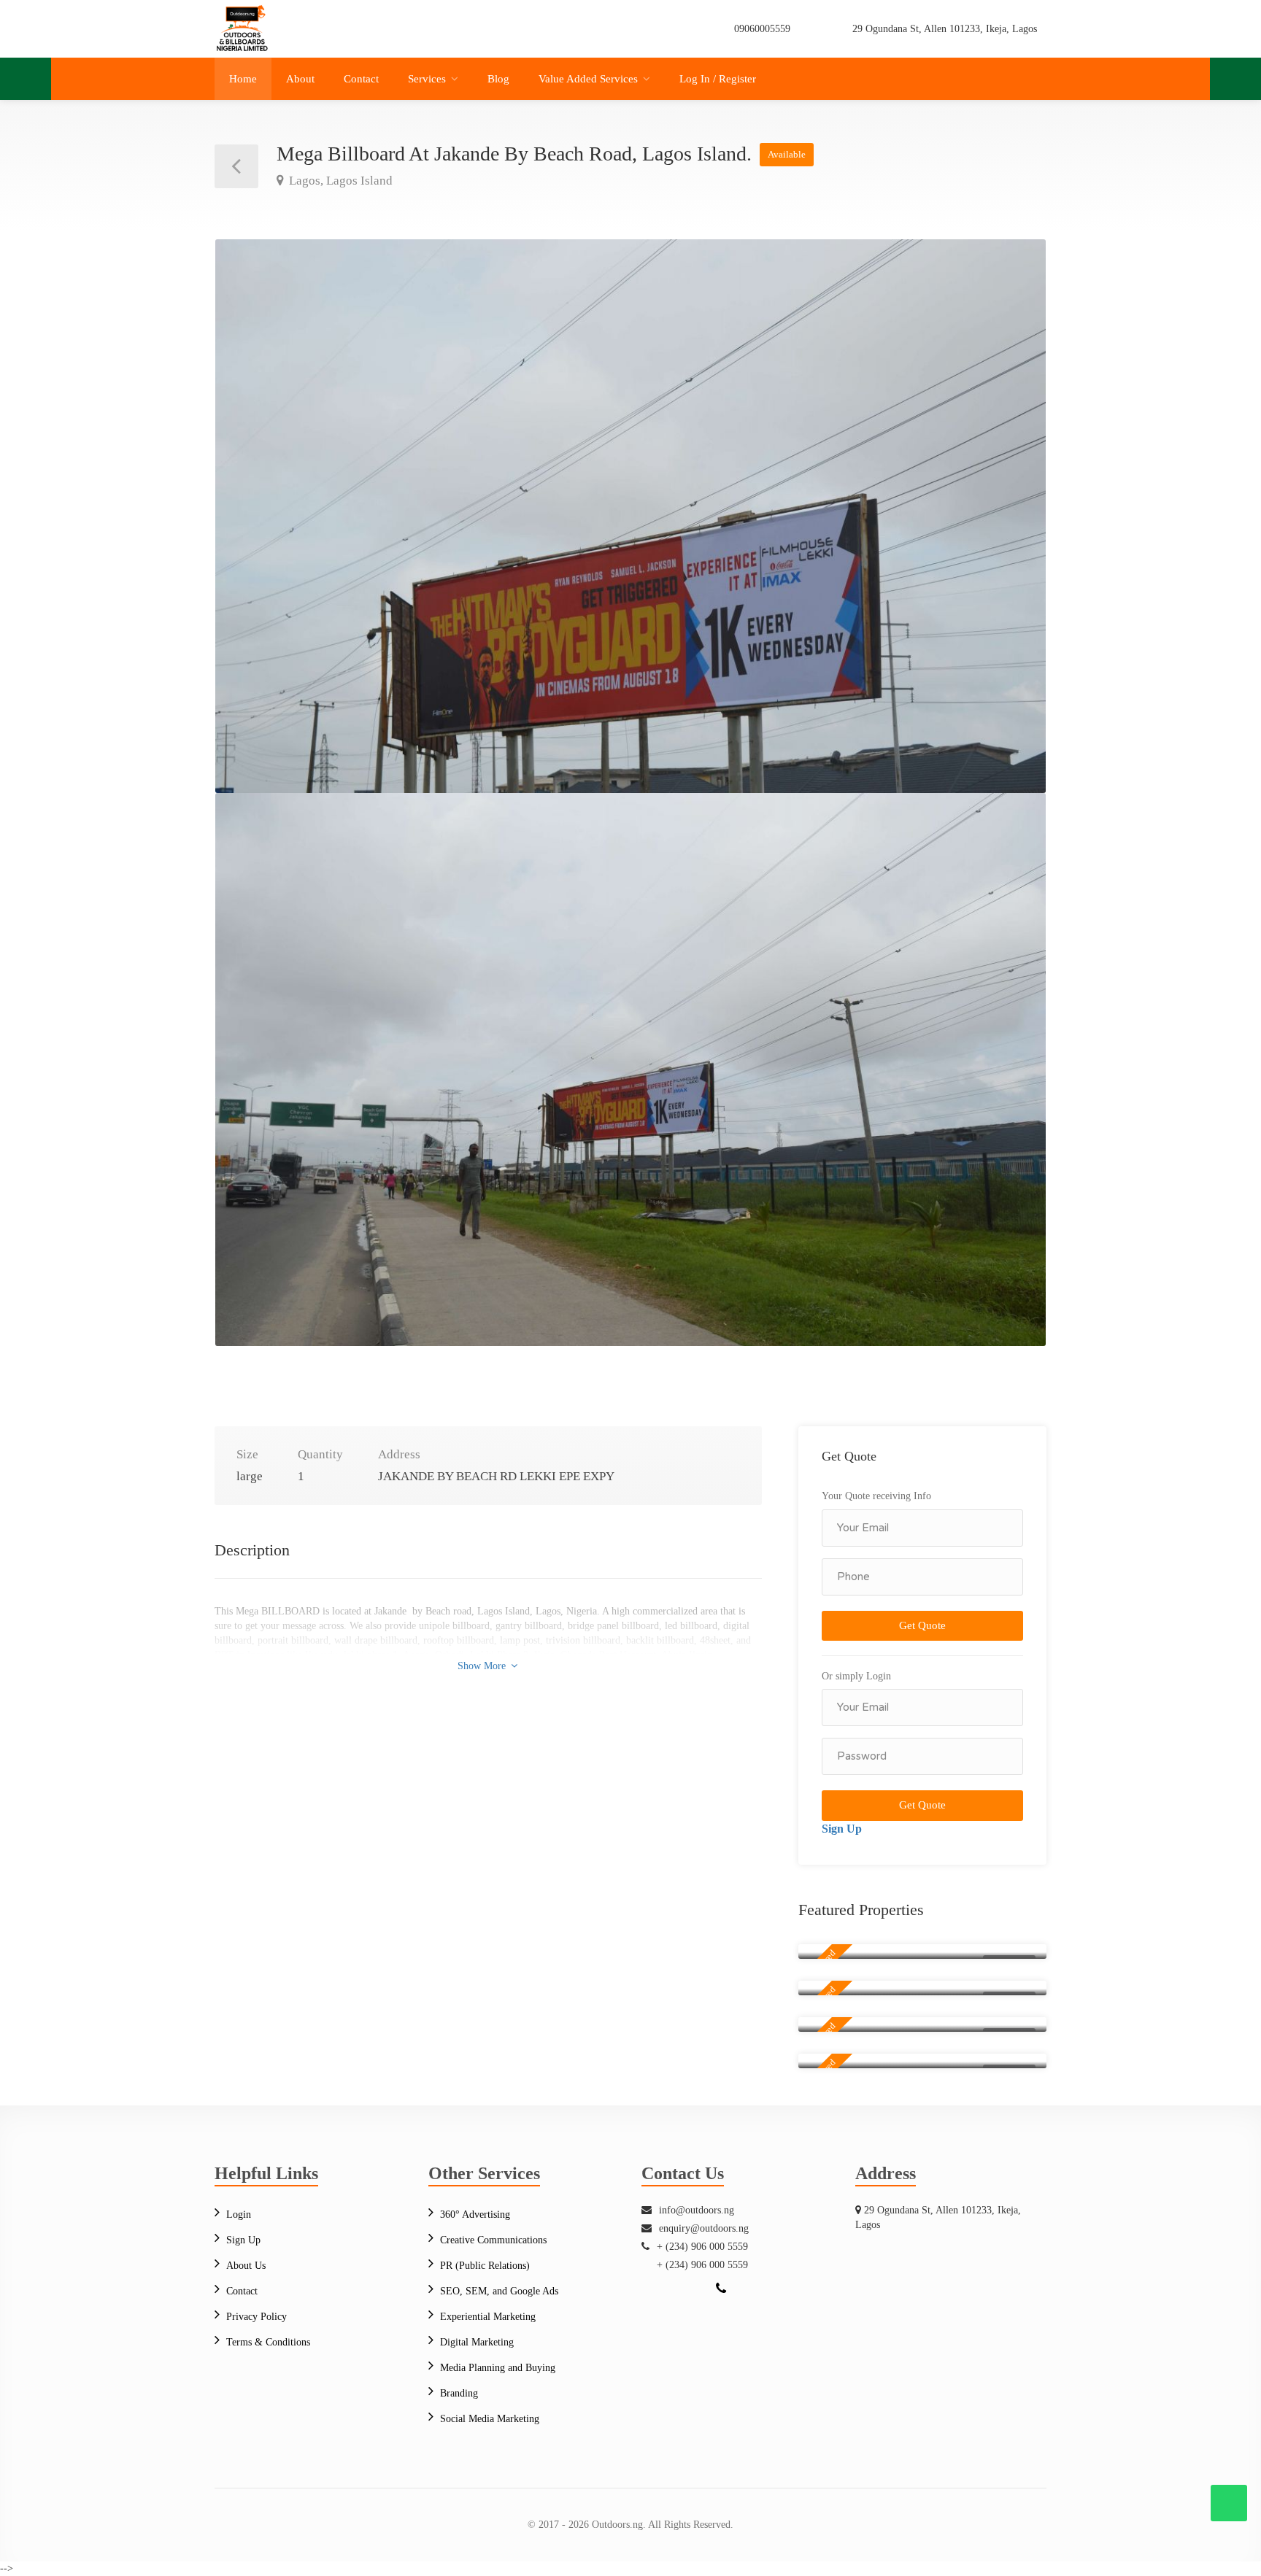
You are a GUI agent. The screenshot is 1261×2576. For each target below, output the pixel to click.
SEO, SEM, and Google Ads (499, 2291)
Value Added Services (588, 79)
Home (243, 79)
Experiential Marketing (488, 2317)
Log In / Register (718, 79)
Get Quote (922, 1625)
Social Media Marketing (490, 2419)
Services (427, 79)
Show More (483, 1666)
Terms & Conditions (268, 2342)
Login (239, 2215)
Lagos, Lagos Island (339, 181)
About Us (246, 2266)
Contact (361, 79)
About (300, 79)
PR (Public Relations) (485, 2266)
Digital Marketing (477, 2342)
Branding (459, 2393)
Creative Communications (493, 2240)
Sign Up (842, 1829)
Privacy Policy (257, 2317)
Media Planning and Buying (498, 2368)
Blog (498, 79)
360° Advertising (475, 2215)
